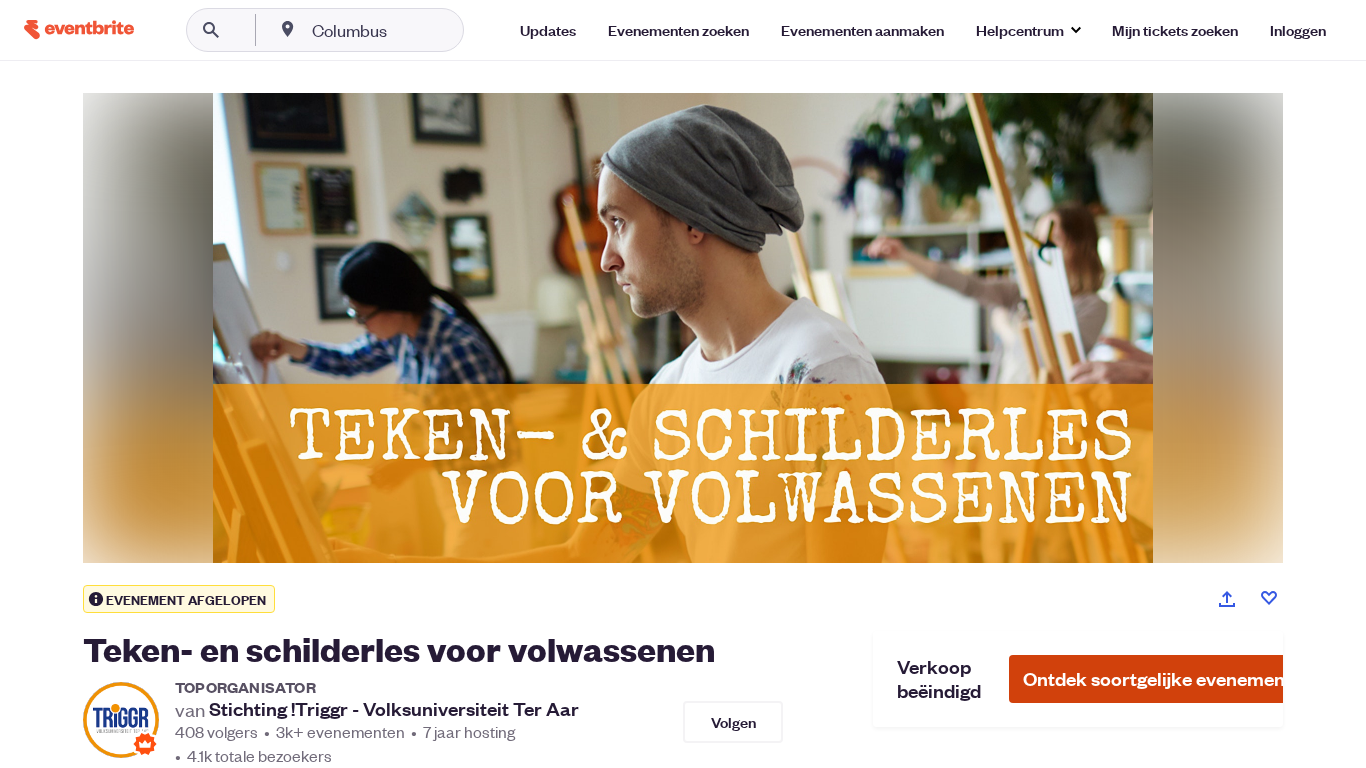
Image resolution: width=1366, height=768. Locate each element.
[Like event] (1269, 598)
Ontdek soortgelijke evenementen (1168, 678)
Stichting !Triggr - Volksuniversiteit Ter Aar (394, 709)
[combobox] (413, 30)
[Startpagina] (79, 29)
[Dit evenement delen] (1227, 599)
